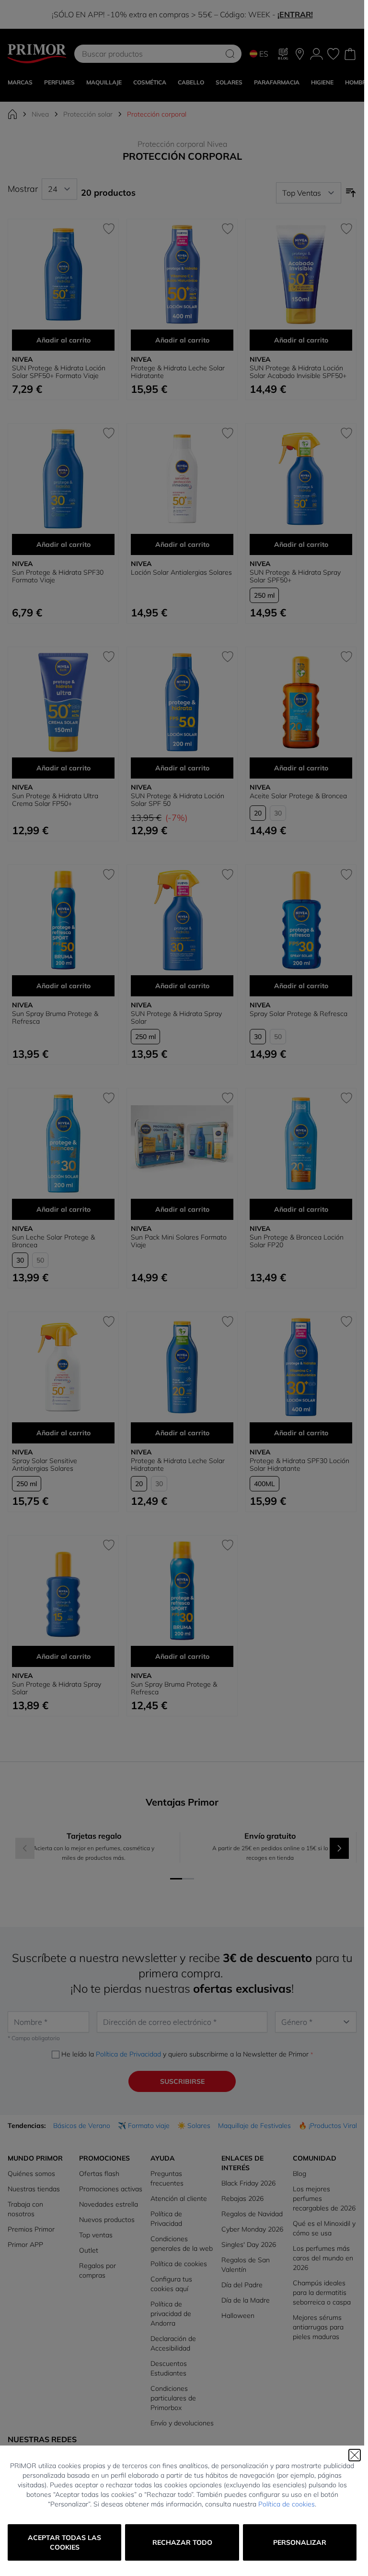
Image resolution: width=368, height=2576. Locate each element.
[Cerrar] (355, 2455)
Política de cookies (287, 2504)
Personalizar (300, 2542)
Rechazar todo (182, 2542)
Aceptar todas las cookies (64, 2542)
